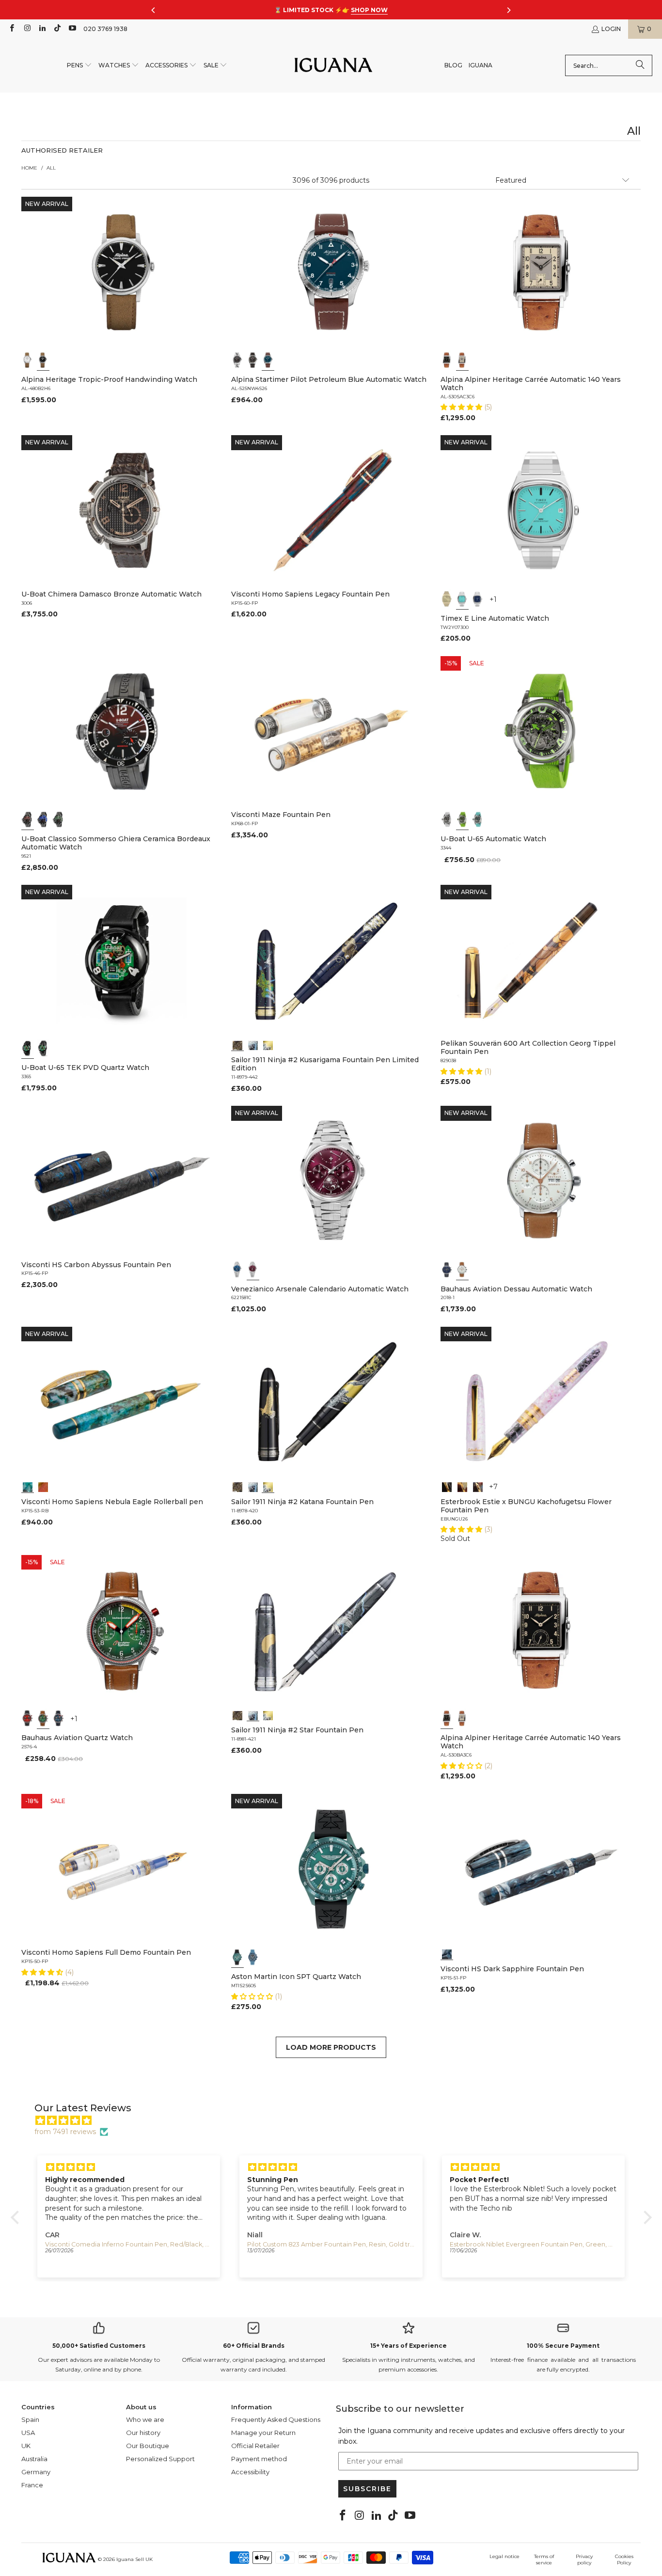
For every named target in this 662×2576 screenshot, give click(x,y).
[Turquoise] (462, 599)
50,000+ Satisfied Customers (99, 2346)
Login (611, 29)
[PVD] (28, 1048)
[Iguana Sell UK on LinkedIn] (42, 29)
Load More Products (331, 2047)
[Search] (640, 65)
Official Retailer (255, 2446)
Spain (30, 2419)
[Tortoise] (462, 1486)
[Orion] (43, 1486)
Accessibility (250, 2472)
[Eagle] (28, 1486)
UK (26, 2446)
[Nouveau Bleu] (478, 1486)
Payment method (259, 2459)
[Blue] (268, 360)
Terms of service (544, 2560)
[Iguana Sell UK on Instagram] (26, 29)
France (32, 2485)
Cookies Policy (624, 2560)
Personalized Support (160, 2459)
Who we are (145, 2419)
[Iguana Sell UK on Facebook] (11, 29)
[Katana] (268, 1044)
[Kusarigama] (237, 1044)
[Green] (462, 819)
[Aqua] (478, 819)
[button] (79, 66)
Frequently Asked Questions (276, 2419)
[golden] (447, 599)
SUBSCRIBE (367, 2489)
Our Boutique (148, 2446)
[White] (28, 360)
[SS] (43, 1048)
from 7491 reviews (65, 2132)
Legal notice (504, 2556)
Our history (143, 2433)
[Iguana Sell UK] (333, 66)
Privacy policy (584, 2560)
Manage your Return (263, 2433)
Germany (36, 2472)
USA (28, 2433)
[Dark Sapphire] (447, 1953)
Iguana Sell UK (134, 2559)
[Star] (253, 1044)
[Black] (43, 360)
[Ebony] (447, 1486)
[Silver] (462, 360)
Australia (34, 2459)
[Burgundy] (253, 1270)
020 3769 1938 (105, 29)
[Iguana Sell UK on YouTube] (72, 29)
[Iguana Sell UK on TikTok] (57, 29)
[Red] (28, 1718)
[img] (336, 2120)
